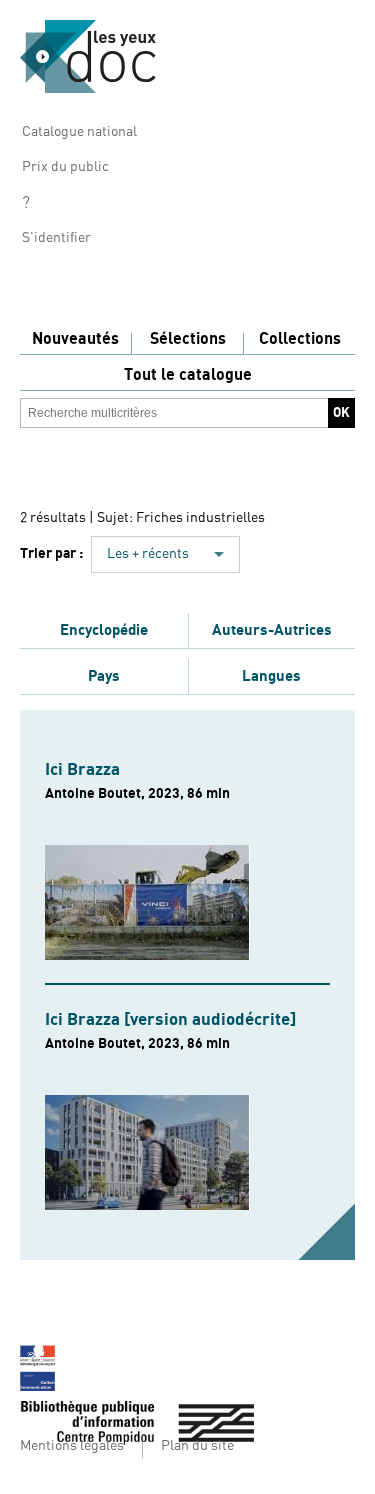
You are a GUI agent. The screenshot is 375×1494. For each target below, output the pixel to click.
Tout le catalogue (188, 375)
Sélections (188, 339)
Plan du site (197, 1446)
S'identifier (56, 238)
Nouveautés (75, 339)
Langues (271, 676)
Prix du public (65, 167)
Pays (104, 676)
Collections (300, 339)
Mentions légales (72, 1446)
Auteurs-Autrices (272, 630)
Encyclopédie (104, 630)
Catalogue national (79, 132)
